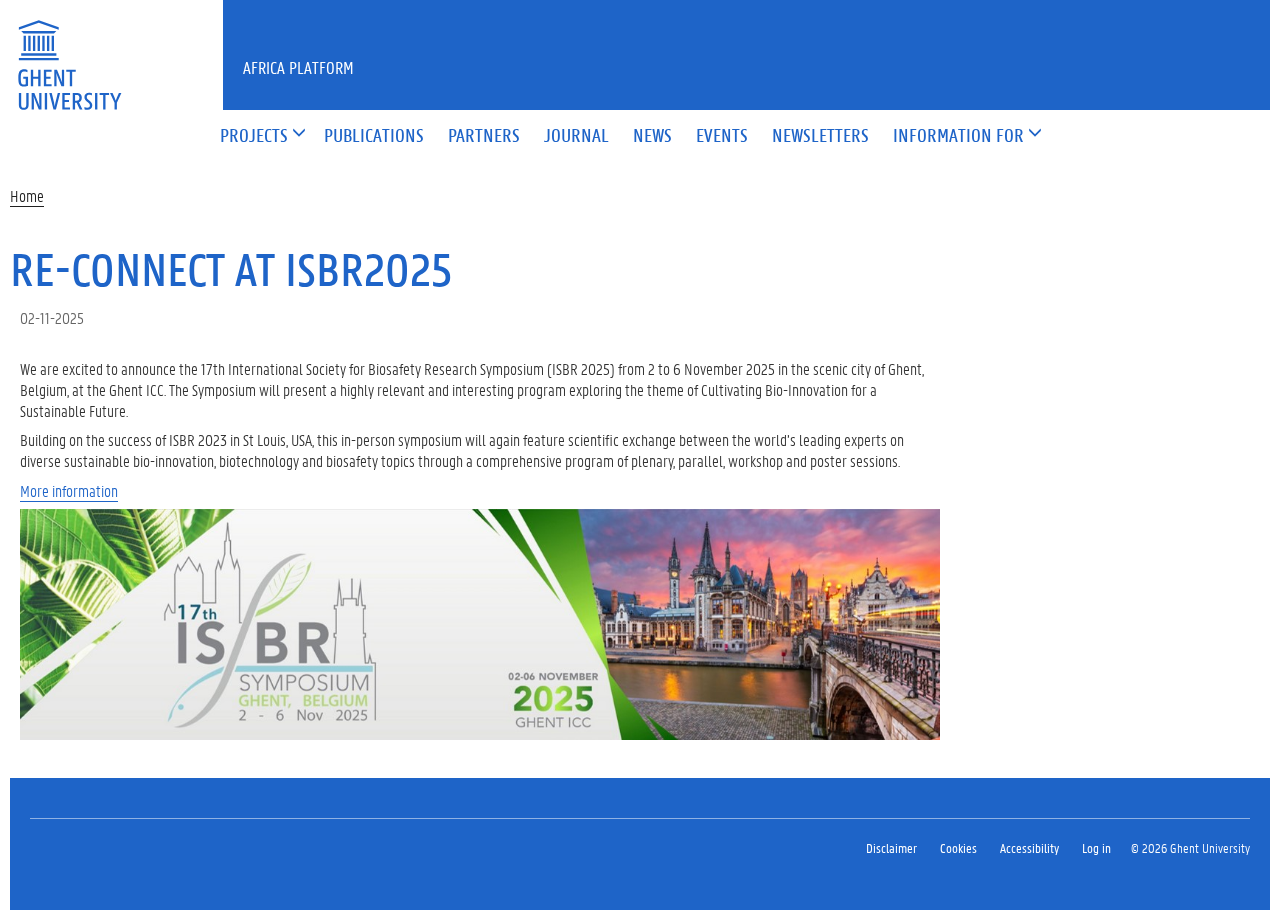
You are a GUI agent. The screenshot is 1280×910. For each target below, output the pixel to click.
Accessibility (1029, 847)
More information (69, 490)
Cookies (958, 847)
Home (27, 195)
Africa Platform (298, 67)
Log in (1096, 847)
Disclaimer (891, 847)
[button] (254, 136)
